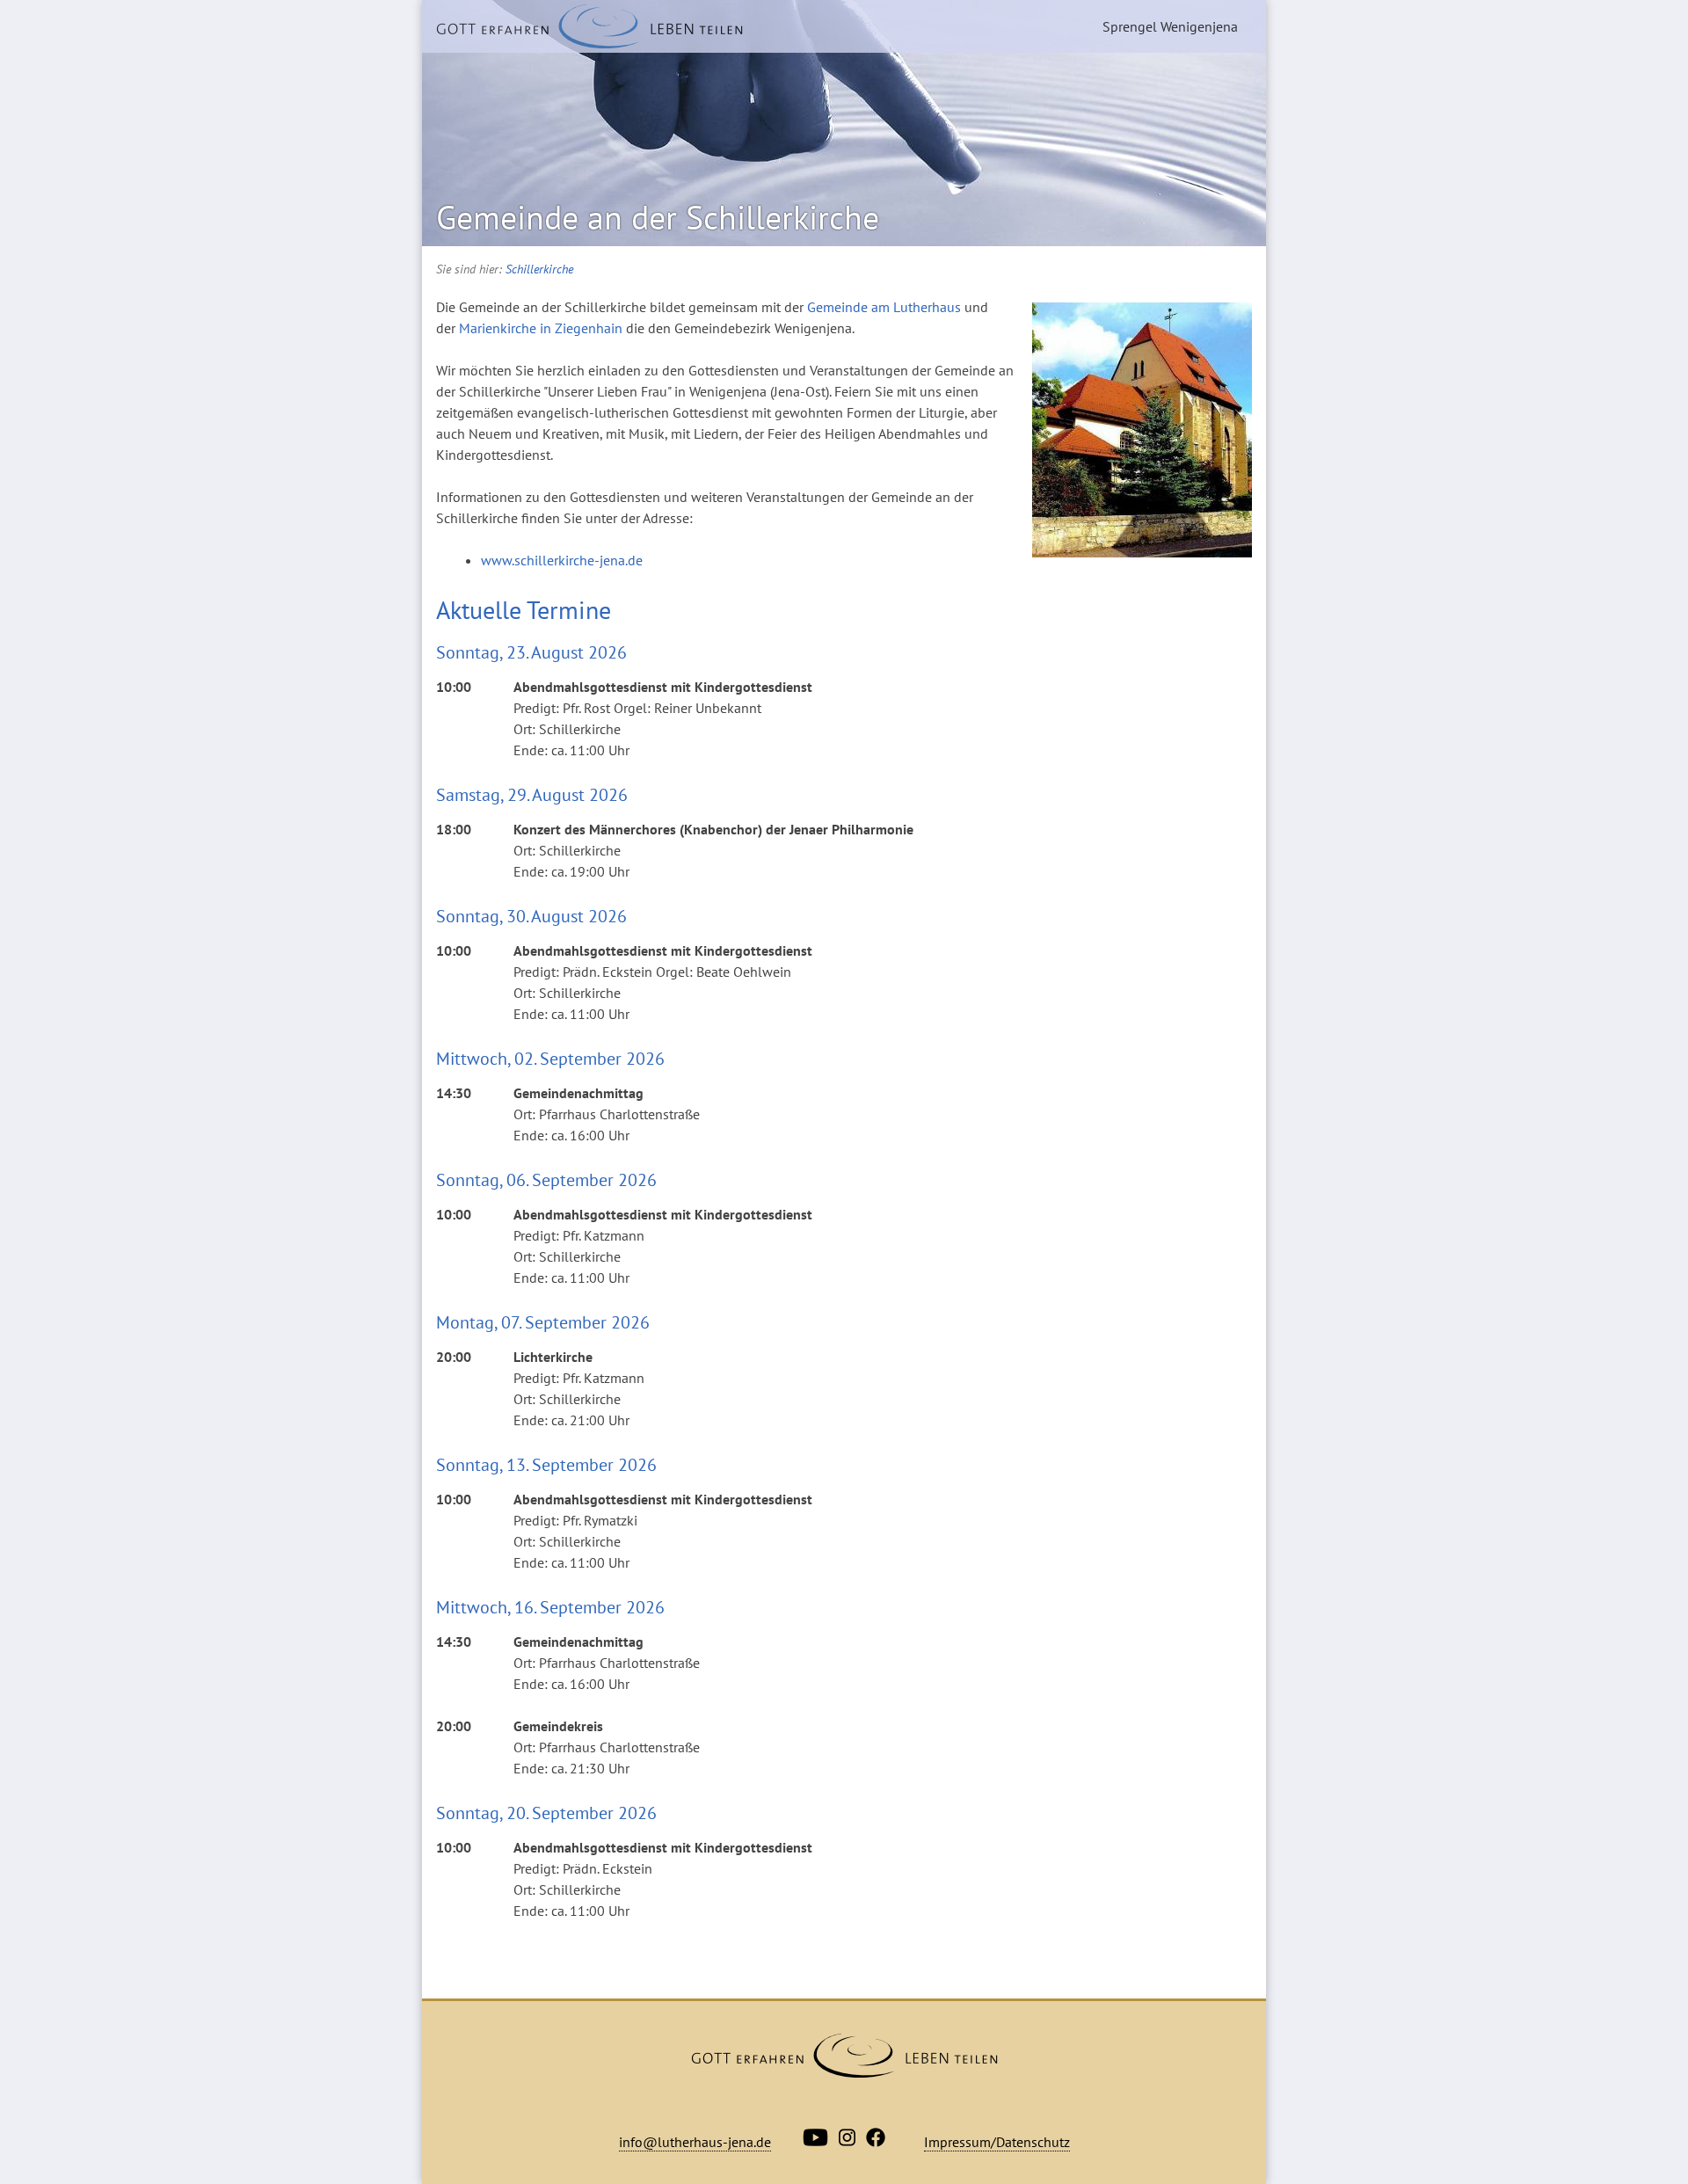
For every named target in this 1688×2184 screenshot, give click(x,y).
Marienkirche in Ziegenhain (541, 328)
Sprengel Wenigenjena (1170, 26)
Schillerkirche (539, 269)
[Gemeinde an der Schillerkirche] (589, 26)
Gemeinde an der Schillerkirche (658, 217)
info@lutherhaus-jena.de (695, 2142)
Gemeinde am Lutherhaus (884, 307)
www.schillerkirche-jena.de (562, 560)
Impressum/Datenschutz (997, 2142)
